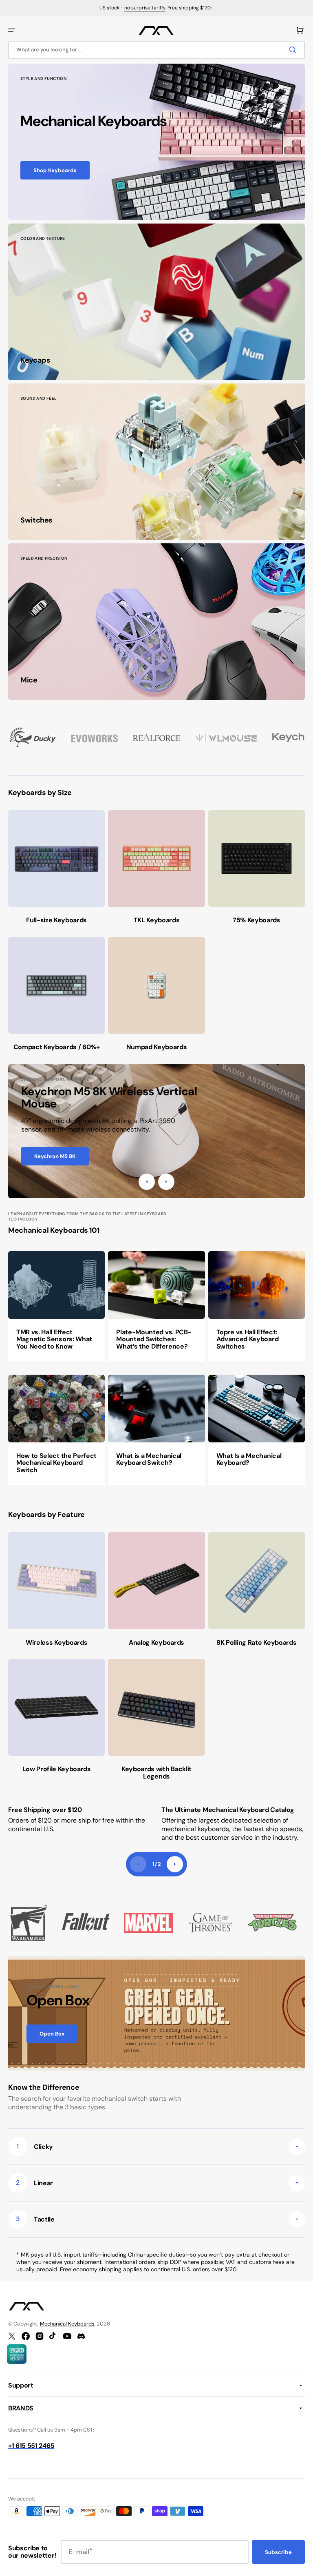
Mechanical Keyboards (67, 2324)
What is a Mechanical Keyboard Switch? (149, 1459)
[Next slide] (175, 1864)
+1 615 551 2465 (31, 2446)
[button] (11, 30)
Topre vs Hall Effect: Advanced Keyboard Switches (248, 1339)
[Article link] (56, 1306)
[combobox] (156, 50)
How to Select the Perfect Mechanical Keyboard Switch (56, 1463)
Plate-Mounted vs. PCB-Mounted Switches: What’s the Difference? (154, 1339)
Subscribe (278, 2552)
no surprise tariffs (145, 8)
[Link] (156, 142)
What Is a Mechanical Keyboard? (249, 1459)
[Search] (294, 50)
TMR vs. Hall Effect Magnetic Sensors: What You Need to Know (54, 1339)
